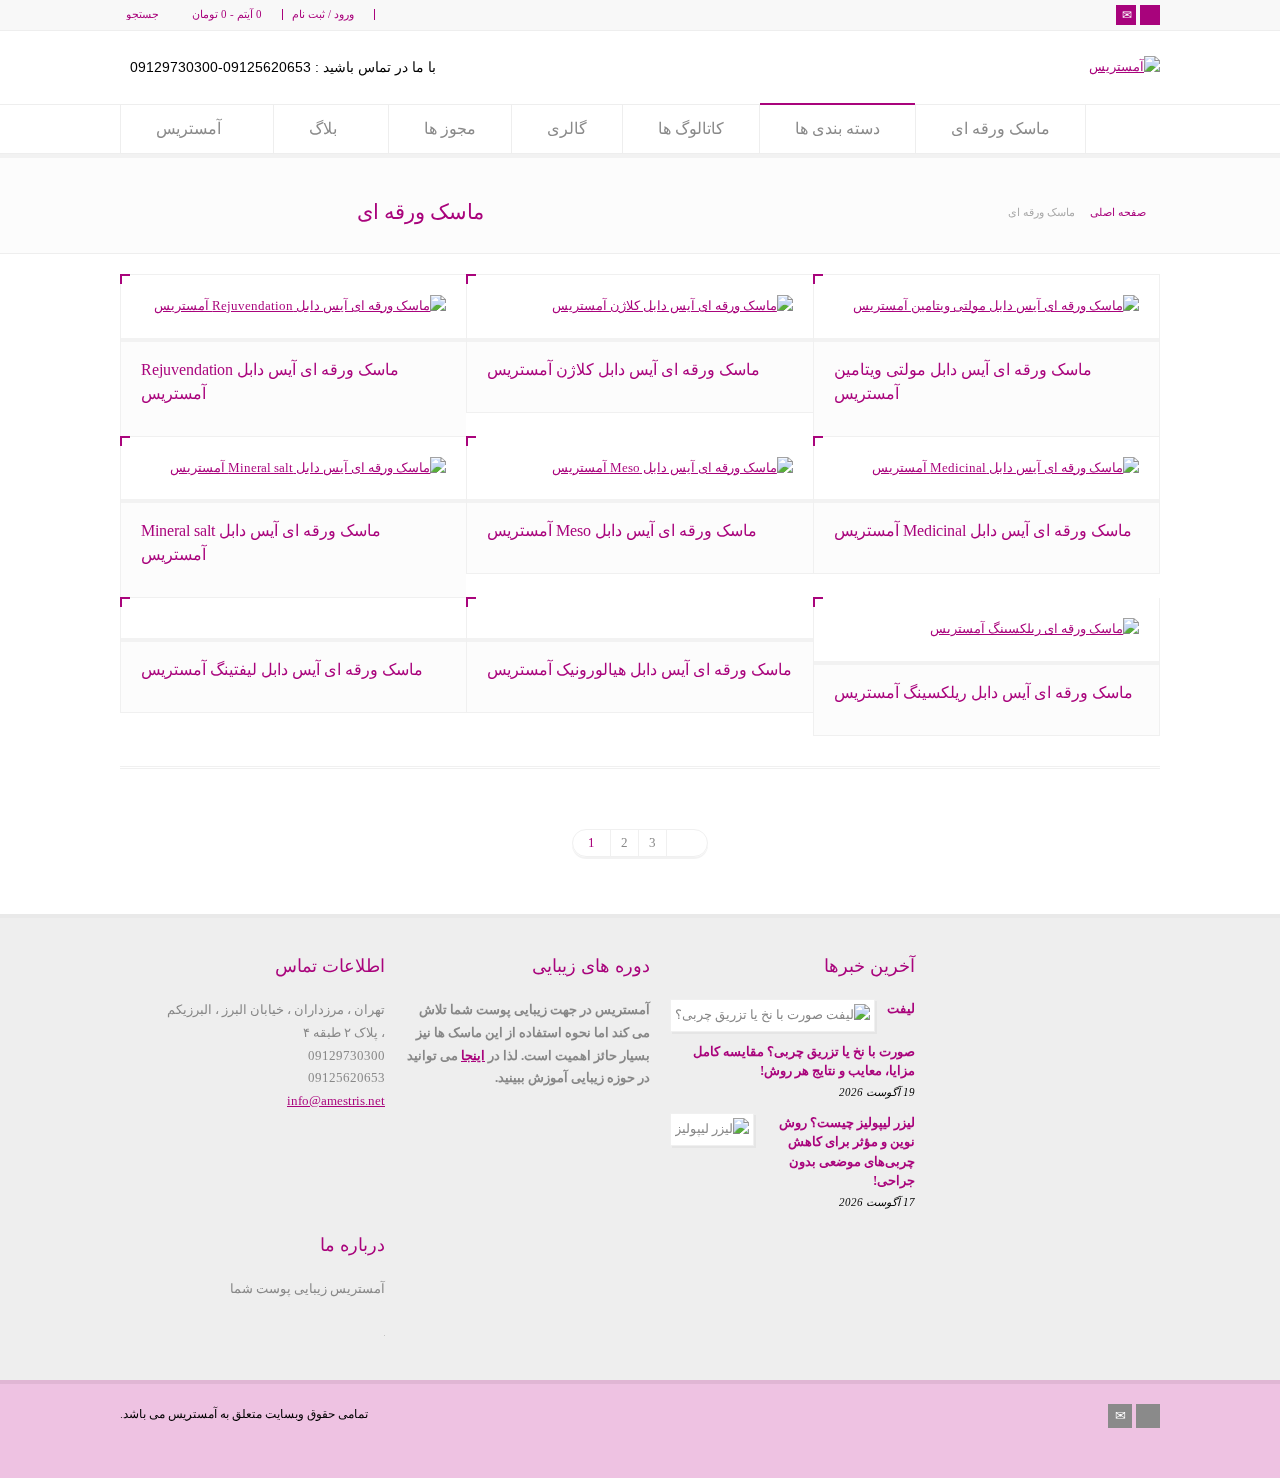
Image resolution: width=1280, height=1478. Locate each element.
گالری (567, 128)
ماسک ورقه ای (1000, 128)
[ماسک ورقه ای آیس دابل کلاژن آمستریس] (639, 306)
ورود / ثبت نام (323, 14)
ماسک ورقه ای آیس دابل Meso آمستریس (622, 530)
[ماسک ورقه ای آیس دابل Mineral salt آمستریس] (293, 468)
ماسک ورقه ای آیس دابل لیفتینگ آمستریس (282, 669)
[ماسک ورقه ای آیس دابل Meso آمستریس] (639, 468)
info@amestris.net (336, 1100)
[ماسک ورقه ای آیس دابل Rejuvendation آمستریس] (293, 306)
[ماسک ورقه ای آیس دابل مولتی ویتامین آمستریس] (986, 306)
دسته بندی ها (837, 128)
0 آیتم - (227, 14)
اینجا (473, 1055)
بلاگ (325, 128)
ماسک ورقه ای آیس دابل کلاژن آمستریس (623, 369)
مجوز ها (450, 128)
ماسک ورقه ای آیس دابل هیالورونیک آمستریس (639, 669)
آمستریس (188, 128)
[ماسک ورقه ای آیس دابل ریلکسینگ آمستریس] (986, 629)
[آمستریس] (1124, 66)
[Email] (1126, 15)
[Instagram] (1150, 15)
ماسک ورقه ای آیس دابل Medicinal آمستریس (983, 530)
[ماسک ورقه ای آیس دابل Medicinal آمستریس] (986, 468)
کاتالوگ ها (691, 128)
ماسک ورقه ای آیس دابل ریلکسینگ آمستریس (983, 692)
